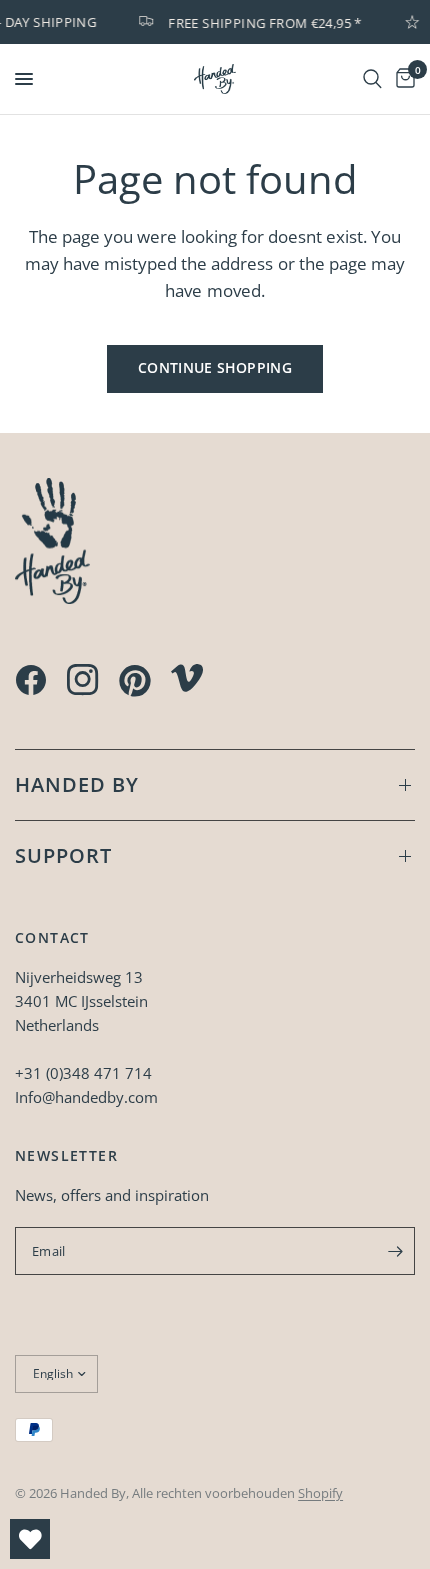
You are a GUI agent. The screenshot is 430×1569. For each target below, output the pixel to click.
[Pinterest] (135, 681)
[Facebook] (31, 680)
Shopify (320, 1493)
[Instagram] (83, 680)
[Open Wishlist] (30, 1539)
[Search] (372, 79)
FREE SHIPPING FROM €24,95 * (262, 22)
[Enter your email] (395, 1251)
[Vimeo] (187, 678)
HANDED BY (77, 784)
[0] (402, 79)
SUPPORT (63, 855)
